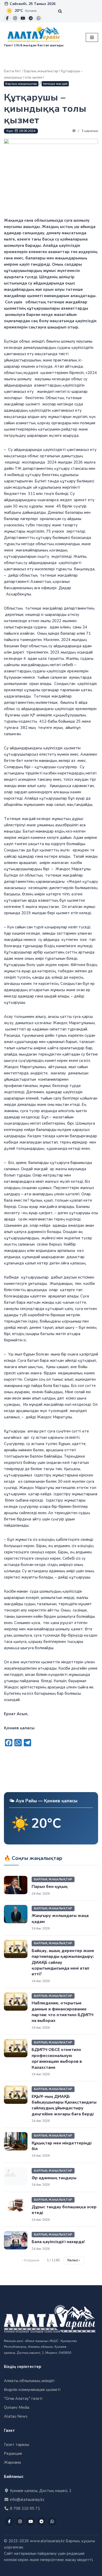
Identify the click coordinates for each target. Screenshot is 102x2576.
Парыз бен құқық (50, 1887)
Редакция (13, 2454)
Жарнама (12, 2462)
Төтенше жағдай (55, 84)
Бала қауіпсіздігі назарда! (58, 2242)
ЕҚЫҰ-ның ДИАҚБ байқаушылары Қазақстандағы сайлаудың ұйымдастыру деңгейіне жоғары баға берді (64, 2105)
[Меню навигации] (92, 37)
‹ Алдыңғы (31, 2260)
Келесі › (74, 2260)
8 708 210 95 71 (24, 2508)
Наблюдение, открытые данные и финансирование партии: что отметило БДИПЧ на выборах (63, 2012)
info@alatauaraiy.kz (27, 2500)
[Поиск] (60, 11)
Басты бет (13, 71)
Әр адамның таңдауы (54, 2178)
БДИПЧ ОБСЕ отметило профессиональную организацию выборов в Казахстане (57, 2058)
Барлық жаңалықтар (41, 71)
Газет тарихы (16, 2445)
